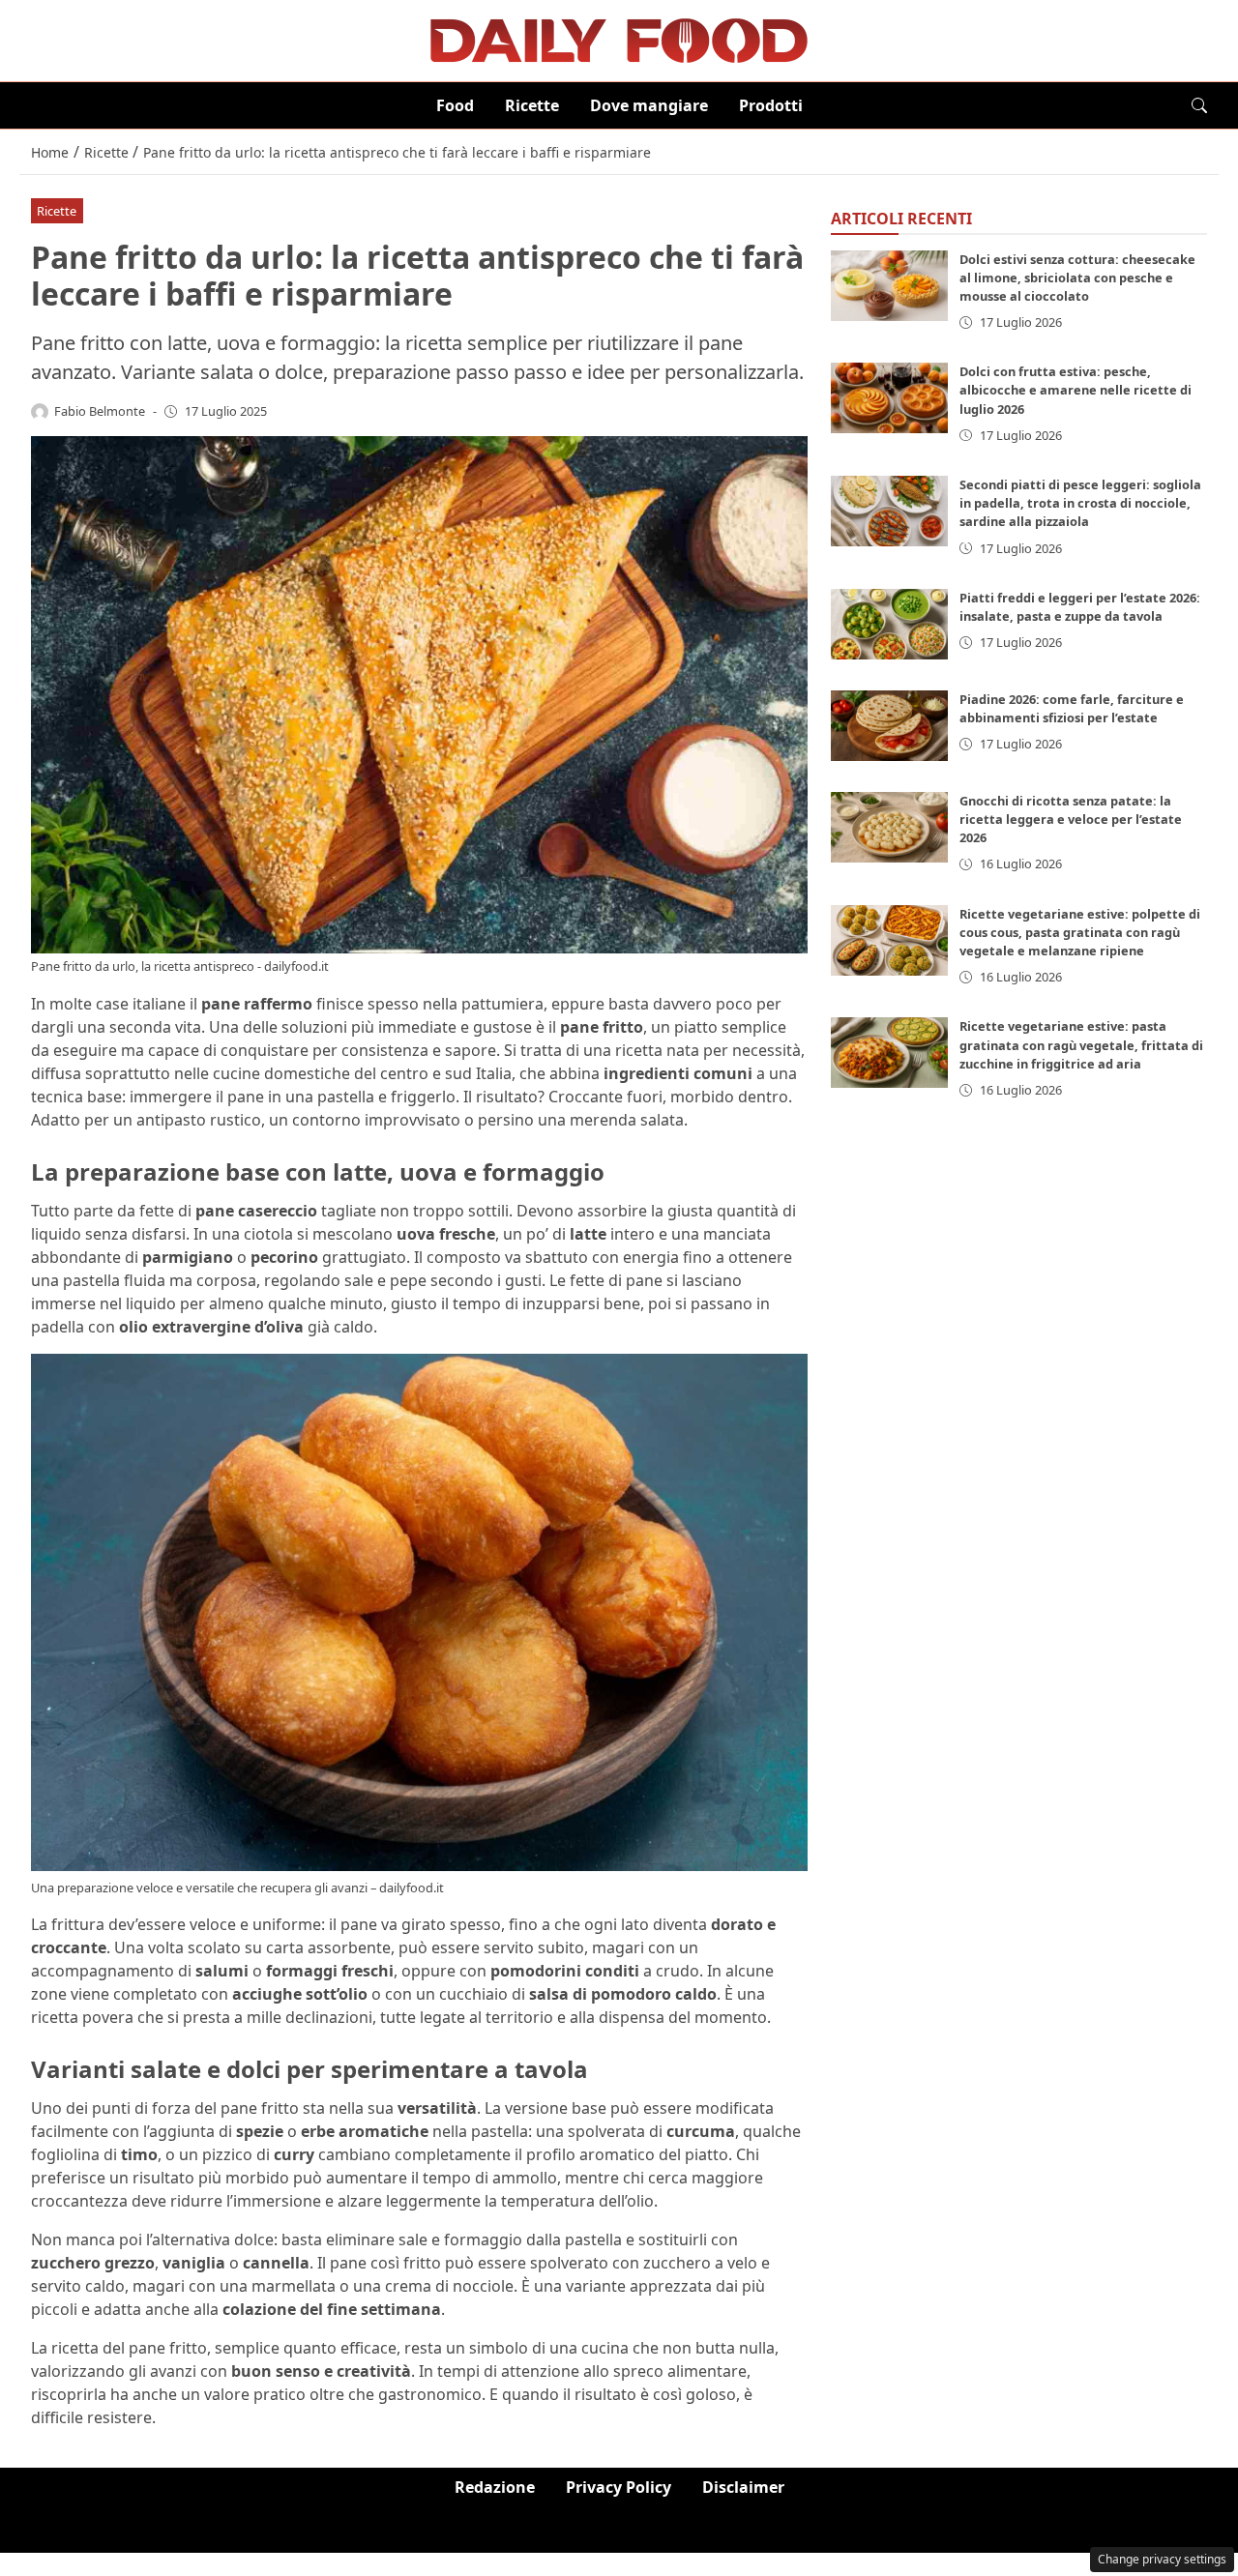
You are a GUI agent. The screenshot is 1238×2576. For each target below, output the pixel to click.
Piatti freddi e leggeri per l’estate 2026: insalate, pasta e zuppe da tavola (1080, 608)
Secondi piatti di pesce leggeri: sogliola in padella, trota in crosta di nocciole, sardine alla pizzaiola (1080, 504)
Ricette (532, 105)
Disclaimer (743, 2487)
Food (455, 105)
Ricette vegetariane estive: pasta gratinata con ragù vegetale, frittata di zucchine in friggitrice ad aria (1081, 1045)
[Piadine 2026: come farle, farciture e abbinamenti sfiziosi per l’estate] (890, 727)
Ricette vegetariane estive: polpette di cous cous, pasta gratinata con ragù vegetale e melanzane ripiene (1080, 932)
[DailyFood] (619, 39)
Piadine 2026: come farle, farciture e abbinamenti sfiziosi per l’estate (1072, 709)
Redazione (495, 2487)
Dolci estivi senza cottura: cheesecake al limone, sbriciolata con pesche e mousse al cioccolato (1077, 278)
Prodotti (771, 105)
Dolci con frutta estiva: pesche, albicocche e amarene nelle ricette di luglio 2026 (1076, 391)
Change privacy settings (1162, 2559)
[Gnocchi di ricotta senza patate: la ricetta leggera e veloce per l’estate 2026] (890, 828)
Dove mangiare (649, 105)
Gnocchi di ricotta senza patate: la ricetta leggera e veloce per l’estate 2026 (1071, 820)
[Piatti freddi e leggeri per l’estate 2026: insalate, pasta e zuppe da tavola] (890, 625)
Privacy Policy (619, 2487)
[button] (1199, 105)
